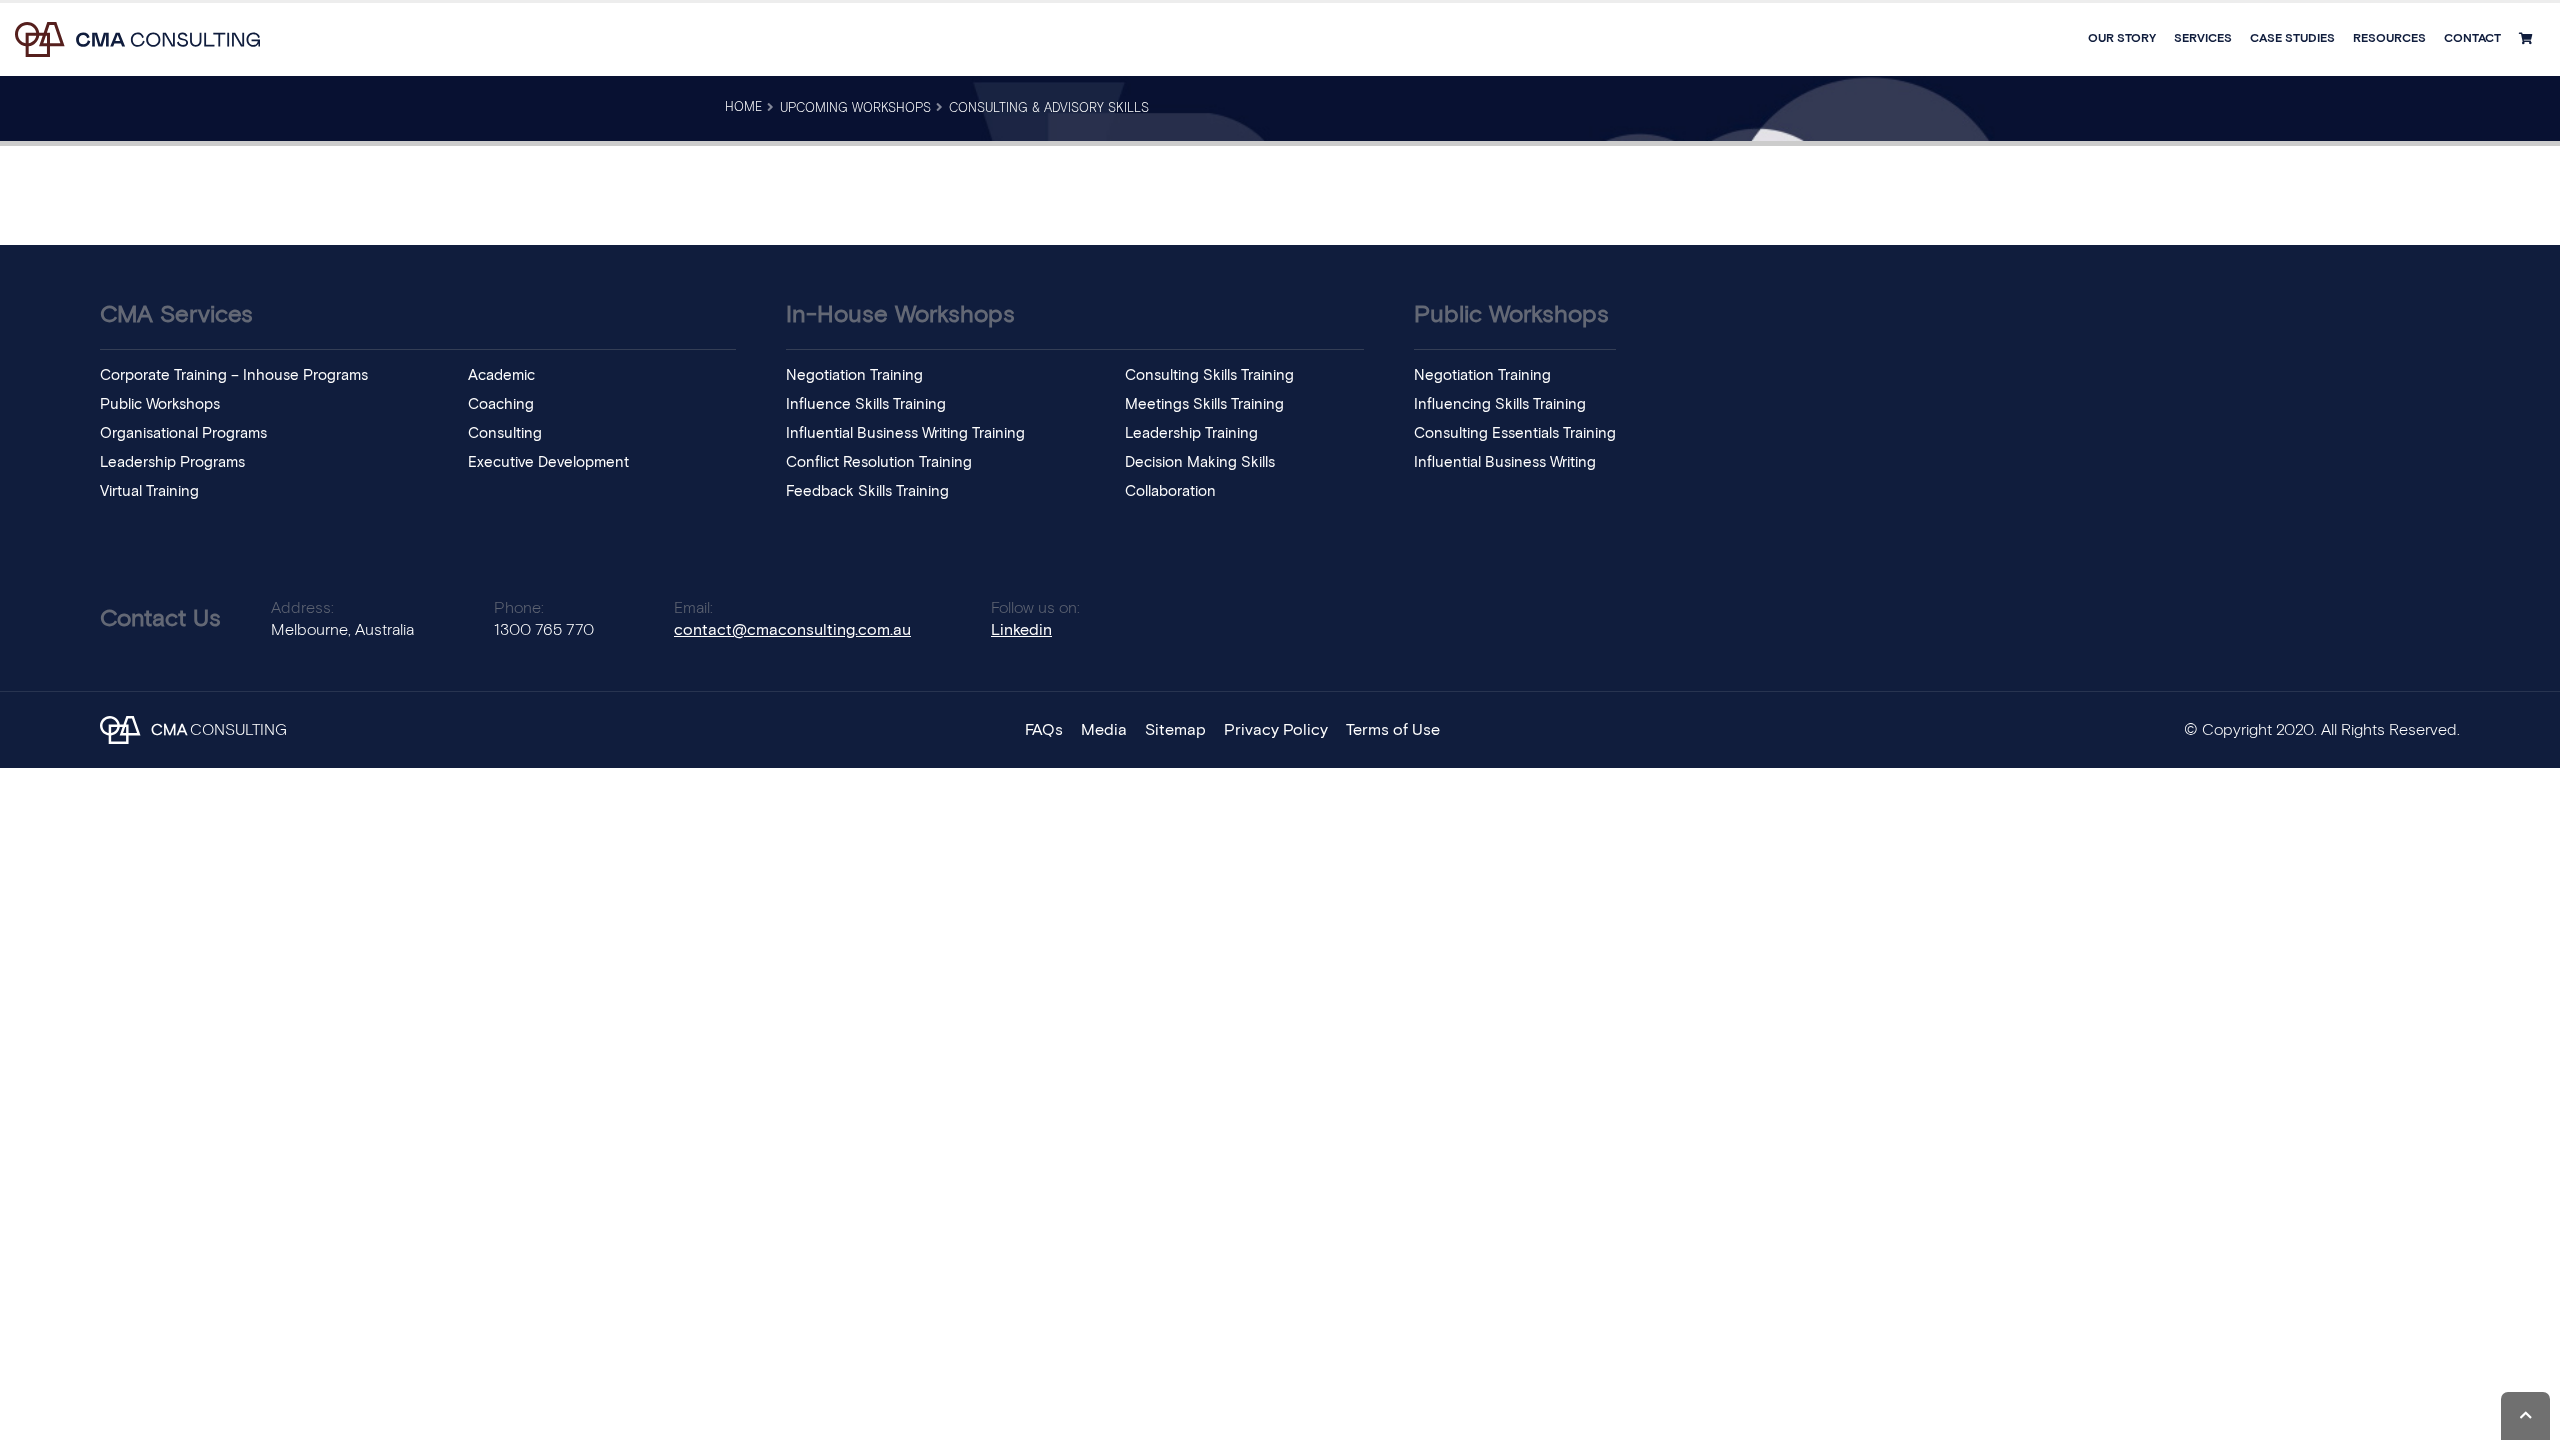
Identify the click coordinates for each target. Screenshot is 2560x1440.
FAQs (1044, 730)
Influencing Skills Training (1500, 404)
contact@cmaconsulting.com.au (792, 630)
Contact (2472, 39)
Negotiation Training (854, 375)
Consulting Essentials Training (1515, 433)
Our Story (2122, 39)
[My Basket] (2528, 39)
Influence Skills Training (866, 404)
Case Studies (2292, 39)
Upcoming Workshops (855, 108)
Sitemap (1175, 730)
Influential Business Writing (1505, 462)
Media (1104, 730)
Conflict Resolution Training (879, 462)
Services (2203, 39)
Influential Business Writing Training (905, 433)
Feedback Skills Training (867, 491)
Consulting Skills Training (1209, 375)
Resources (2389, 39)
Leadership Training (1191, 433)
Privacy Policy (1276, 730)
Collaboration (1170, 491)
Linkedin (1021, 630)
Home (743, 107)
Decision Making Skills (1200, 462)
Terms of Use (1393, 730)
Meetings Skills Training (1204, 404)
